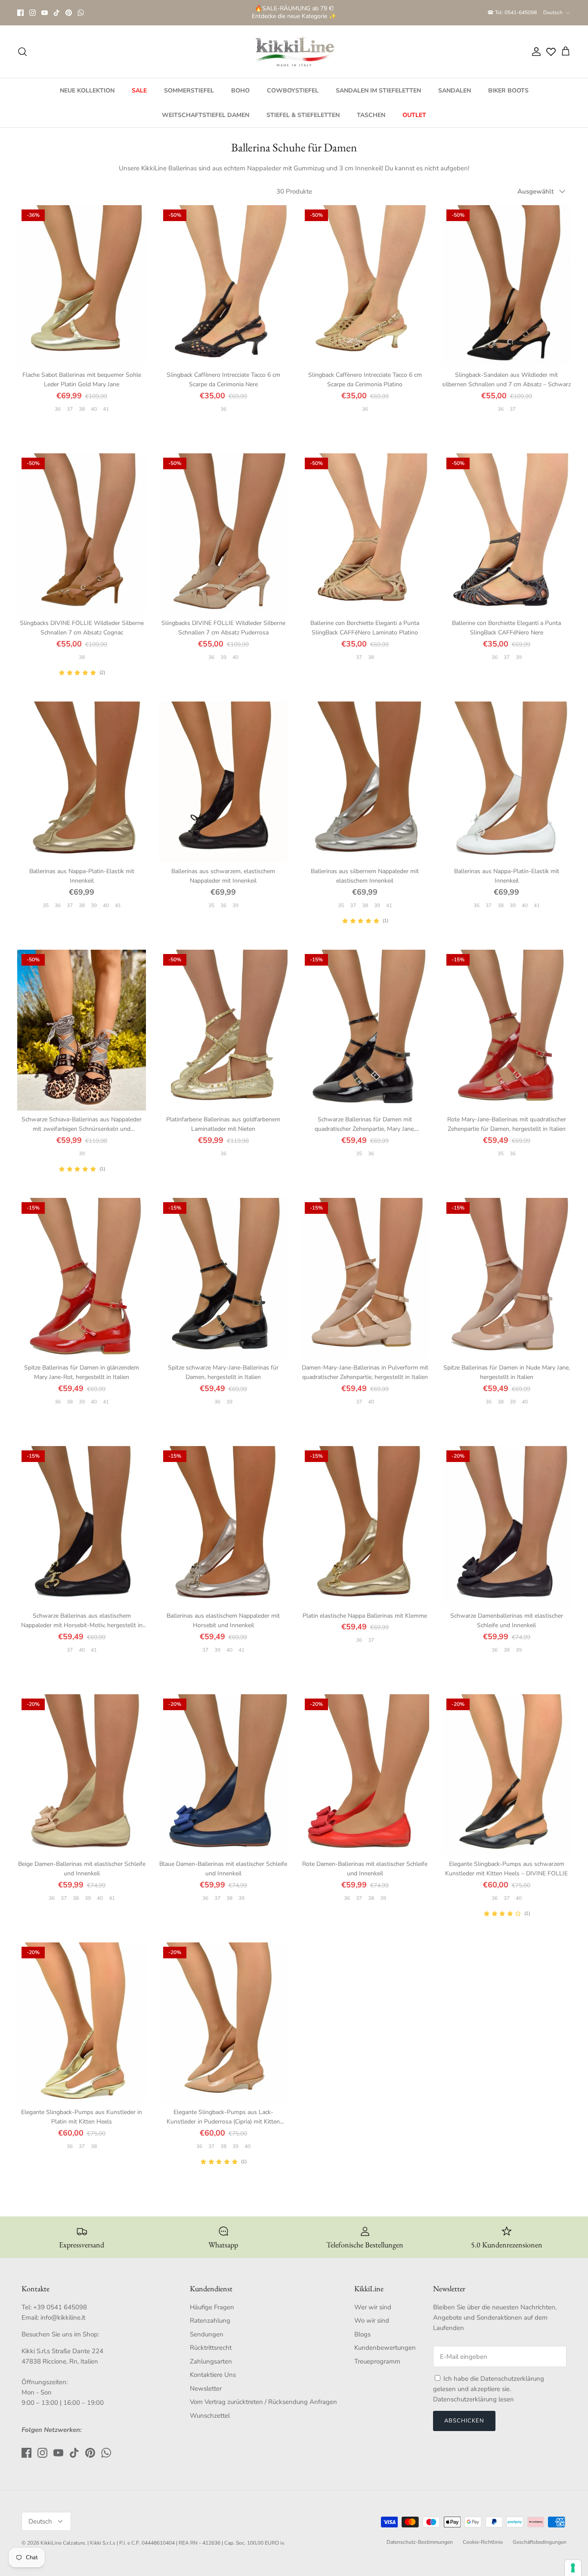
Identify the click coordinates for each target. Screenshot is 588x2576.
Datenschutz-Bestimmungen (420, 2542)
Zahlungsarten (211, 2361)
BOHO (240, 91)
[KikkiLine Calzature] (294, 52)
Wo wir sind (372, 2321)
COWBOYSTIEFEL (293, 91)
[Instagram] (32, 13)
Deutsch (553, 12)
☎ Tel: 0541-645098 (512, 12)
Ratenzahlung (210, 2321)
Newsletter (206, 2388)
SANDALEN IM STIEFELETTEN (378, 91)
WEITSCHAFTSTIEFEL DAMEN (206, 115)
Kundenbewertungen (385, 2348)
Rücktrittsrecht (211, 2348)
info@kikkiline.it (63, 2317)
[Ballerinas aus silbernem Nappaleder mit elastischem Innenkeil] (365, 782)
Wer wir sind (373, 2307)
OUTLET (414, 115)
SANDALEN (455, 91)
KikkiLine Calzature (63, 2543)
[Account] (535, 52)
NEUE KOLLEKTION (87, 91)
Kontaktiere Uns (213, 2375)
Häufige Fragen (212, 2307)
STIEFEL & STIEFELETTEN (303, 115)
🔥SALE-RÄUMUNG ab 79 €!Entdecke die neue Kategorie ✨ (294, 12)
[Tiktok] (57, 13)
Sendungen (207, 2334)
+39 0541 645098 (60, 2307)
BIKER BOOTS (508, 91)
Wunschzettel (210, 2416)
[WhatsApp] (81, 13)
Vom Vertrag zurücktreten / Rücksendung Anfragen (263, 2402)
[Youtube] (45, 13)
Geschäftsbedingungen (540, 2542)
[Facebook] (20, 13)
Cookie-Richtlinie (483, 2542)
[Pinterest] (69, 13)
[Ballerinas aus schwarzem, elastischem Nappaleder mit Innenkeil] (223, 782)
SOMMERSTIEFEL (189, 91)
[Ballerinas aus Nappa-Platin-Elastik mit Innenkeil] (82, 782)
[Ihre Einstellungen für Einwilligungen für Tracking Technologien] (573, 2568)
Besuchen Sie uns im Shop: (60, 2334)
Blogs (362, 2334)
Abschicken (464, 2421)
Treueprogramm (377, 2361)
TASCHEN (371, 115)
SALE (139, 91)
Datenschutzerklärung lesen (473, 2399)
